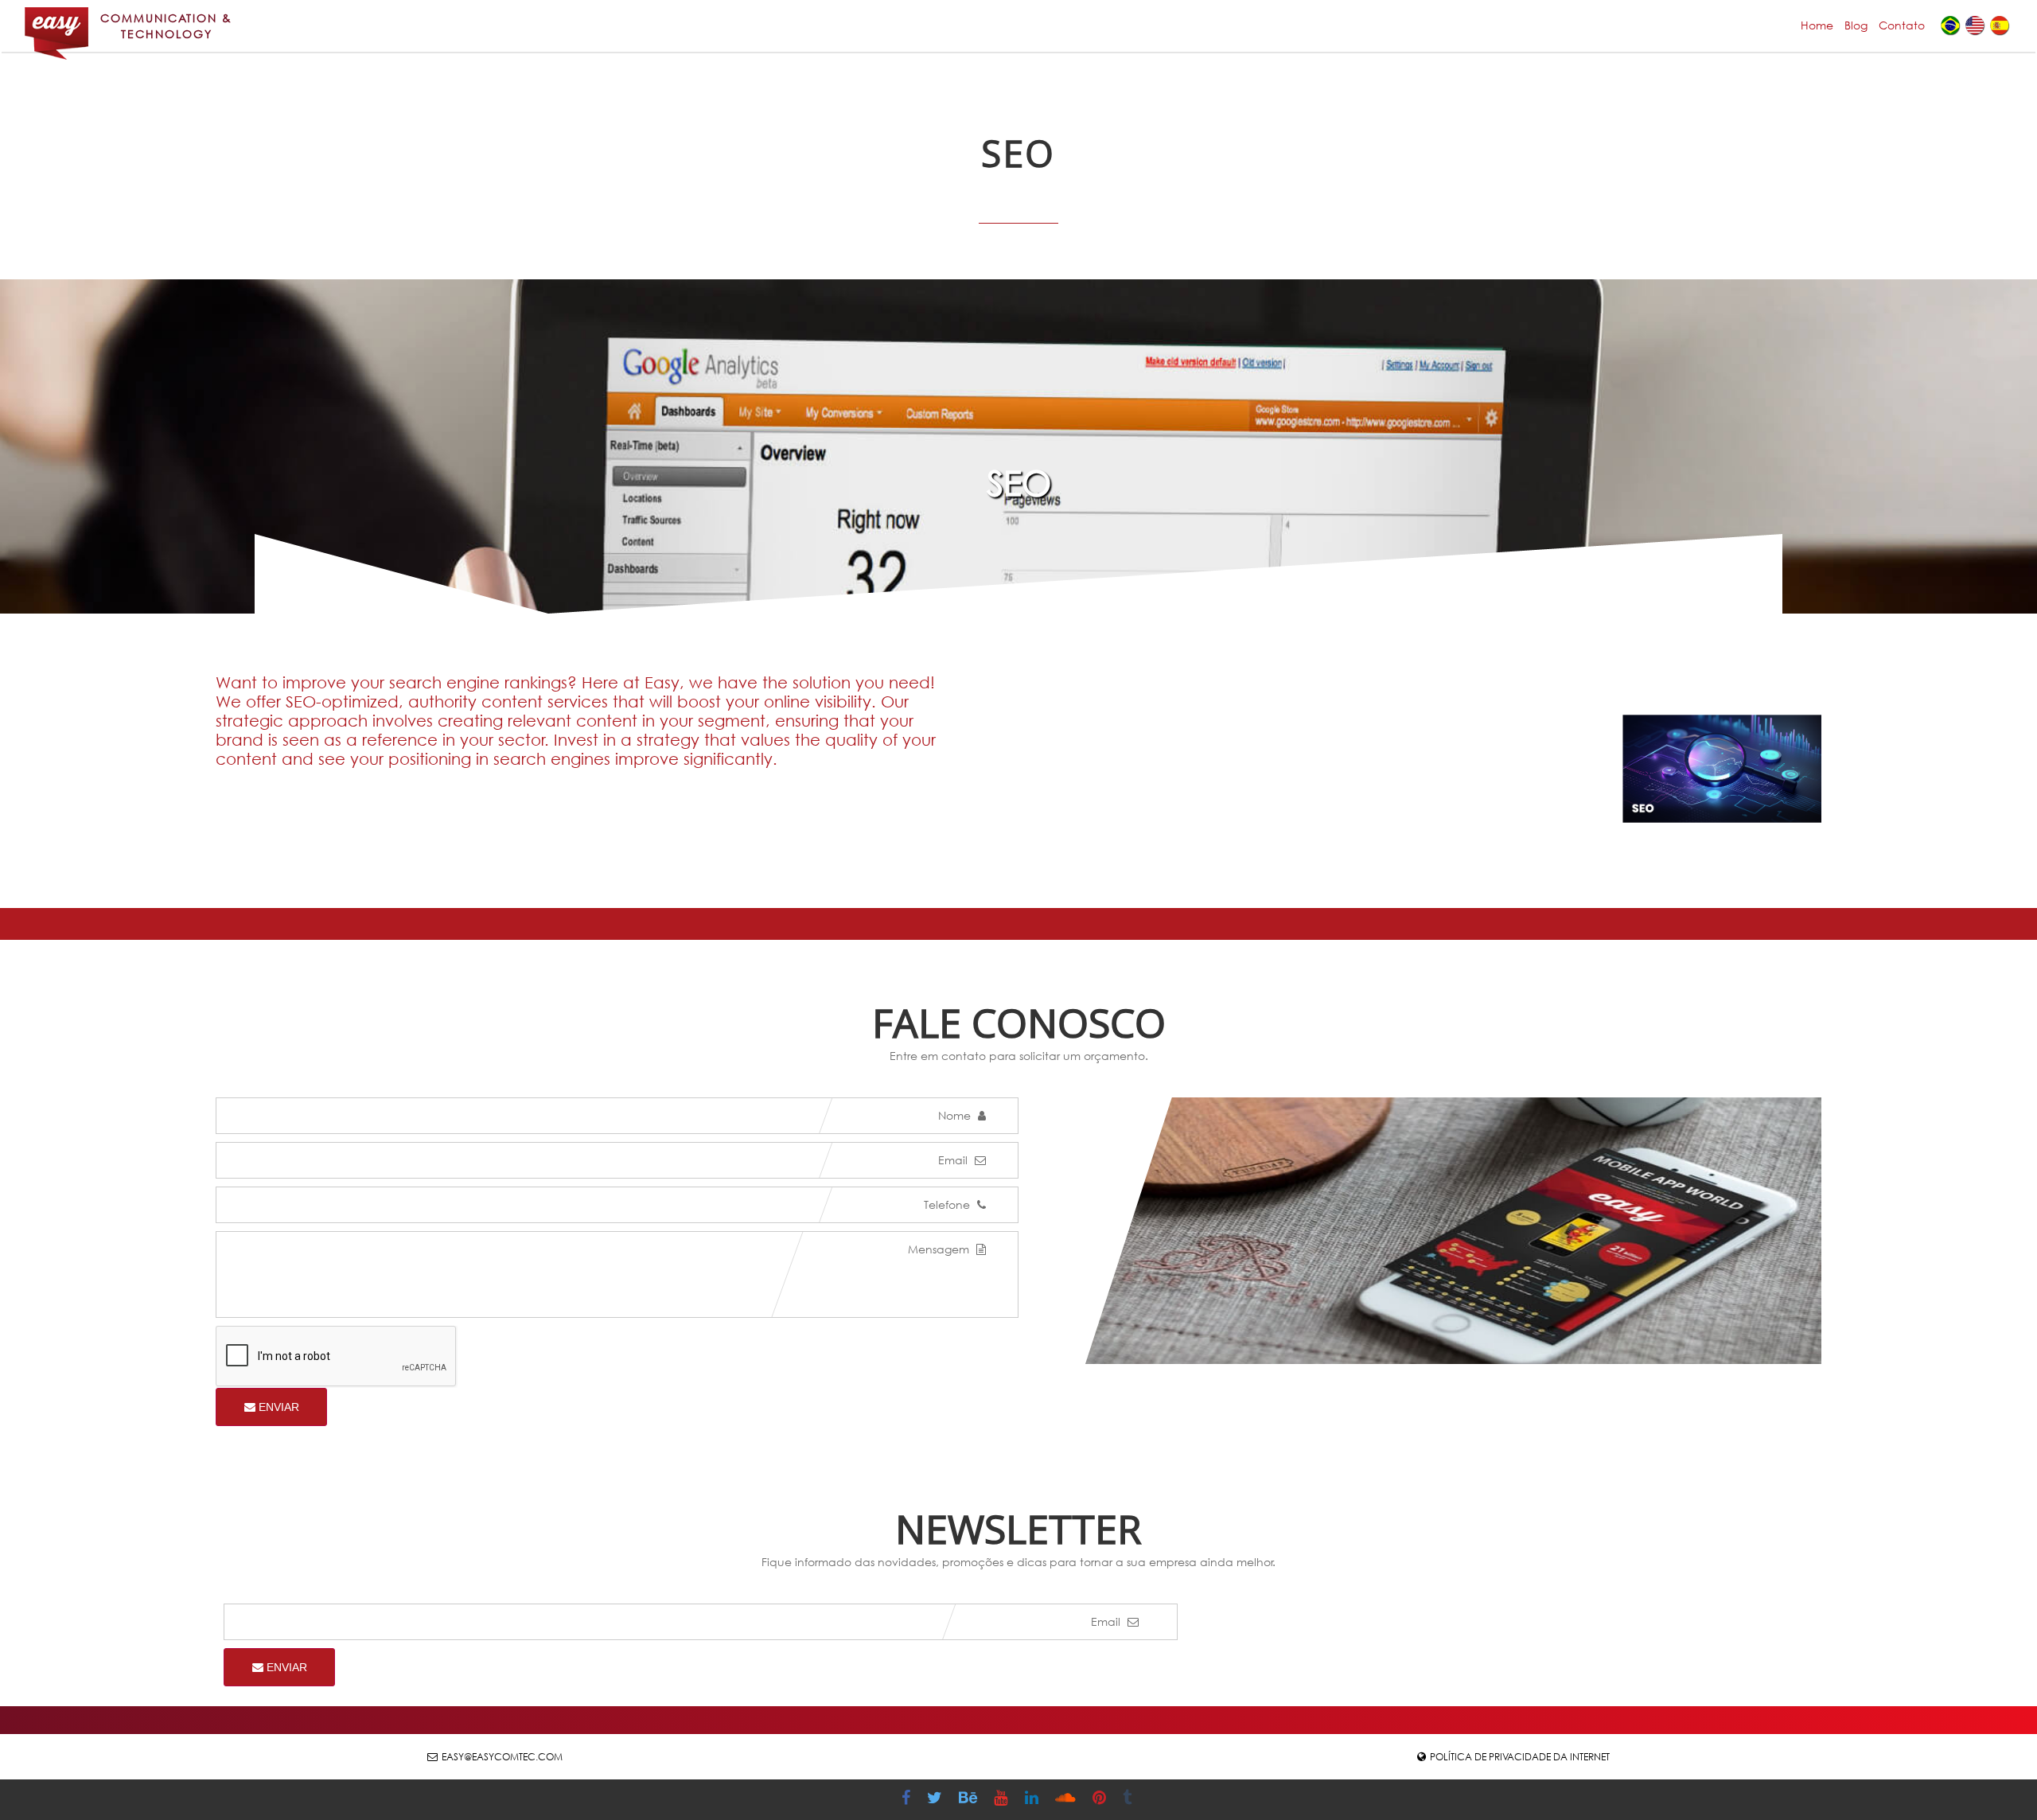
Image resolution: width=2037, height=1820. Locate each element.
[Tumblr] (1129, 1800)
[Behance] (970, 1800)
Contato (1902, 25)
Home (1817, 25)
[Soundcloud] (1067, 1800)
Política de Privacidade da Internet (1520, 1757)
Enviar (277, 1407)
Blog (1856, 25)
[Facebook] (908, 1800)
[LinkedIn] (1034, 1800)
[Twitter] (937, 1800)
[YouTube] (1003, 1800)
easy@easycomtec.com (502, 1757)
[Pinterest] (1101, 1800)
